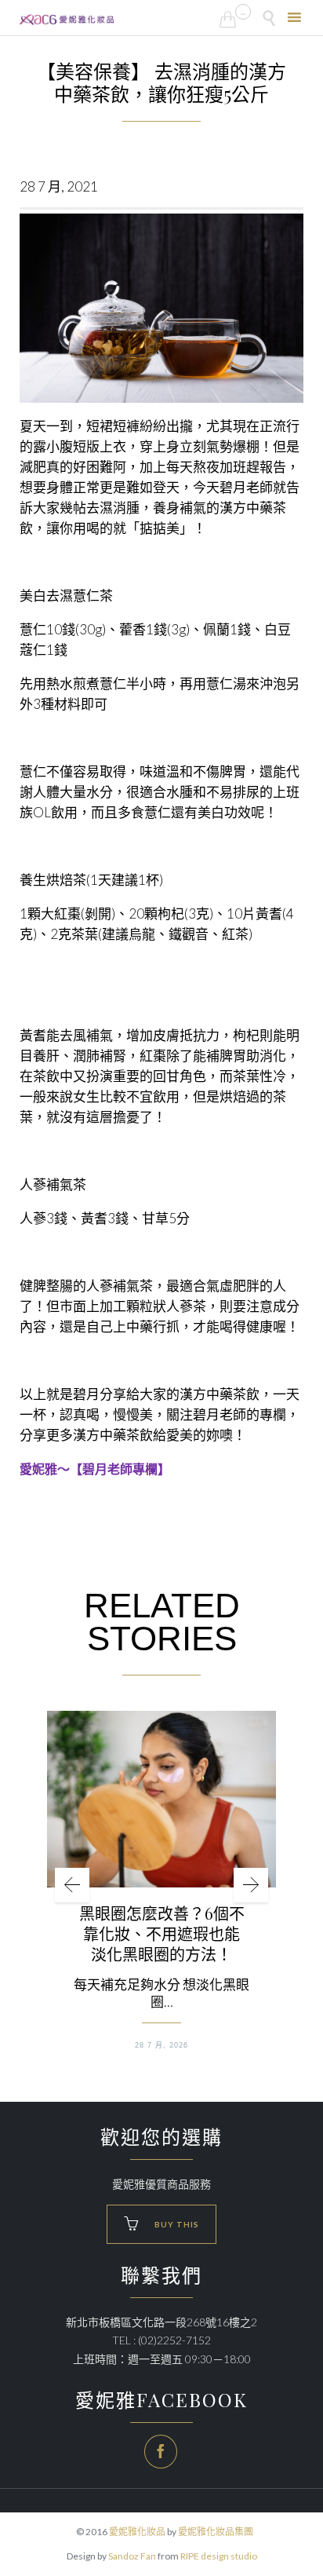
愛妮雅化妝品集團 (216, 2532)
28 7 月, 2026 (161, 2045)
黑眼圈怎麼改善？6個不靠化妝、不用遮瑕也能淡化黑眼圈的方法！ (162, 1934)
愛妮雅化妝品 (137, 2532)
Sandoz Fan (132, 2556)
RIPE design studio (219, 2556)
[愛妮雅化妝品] (67, 20)
